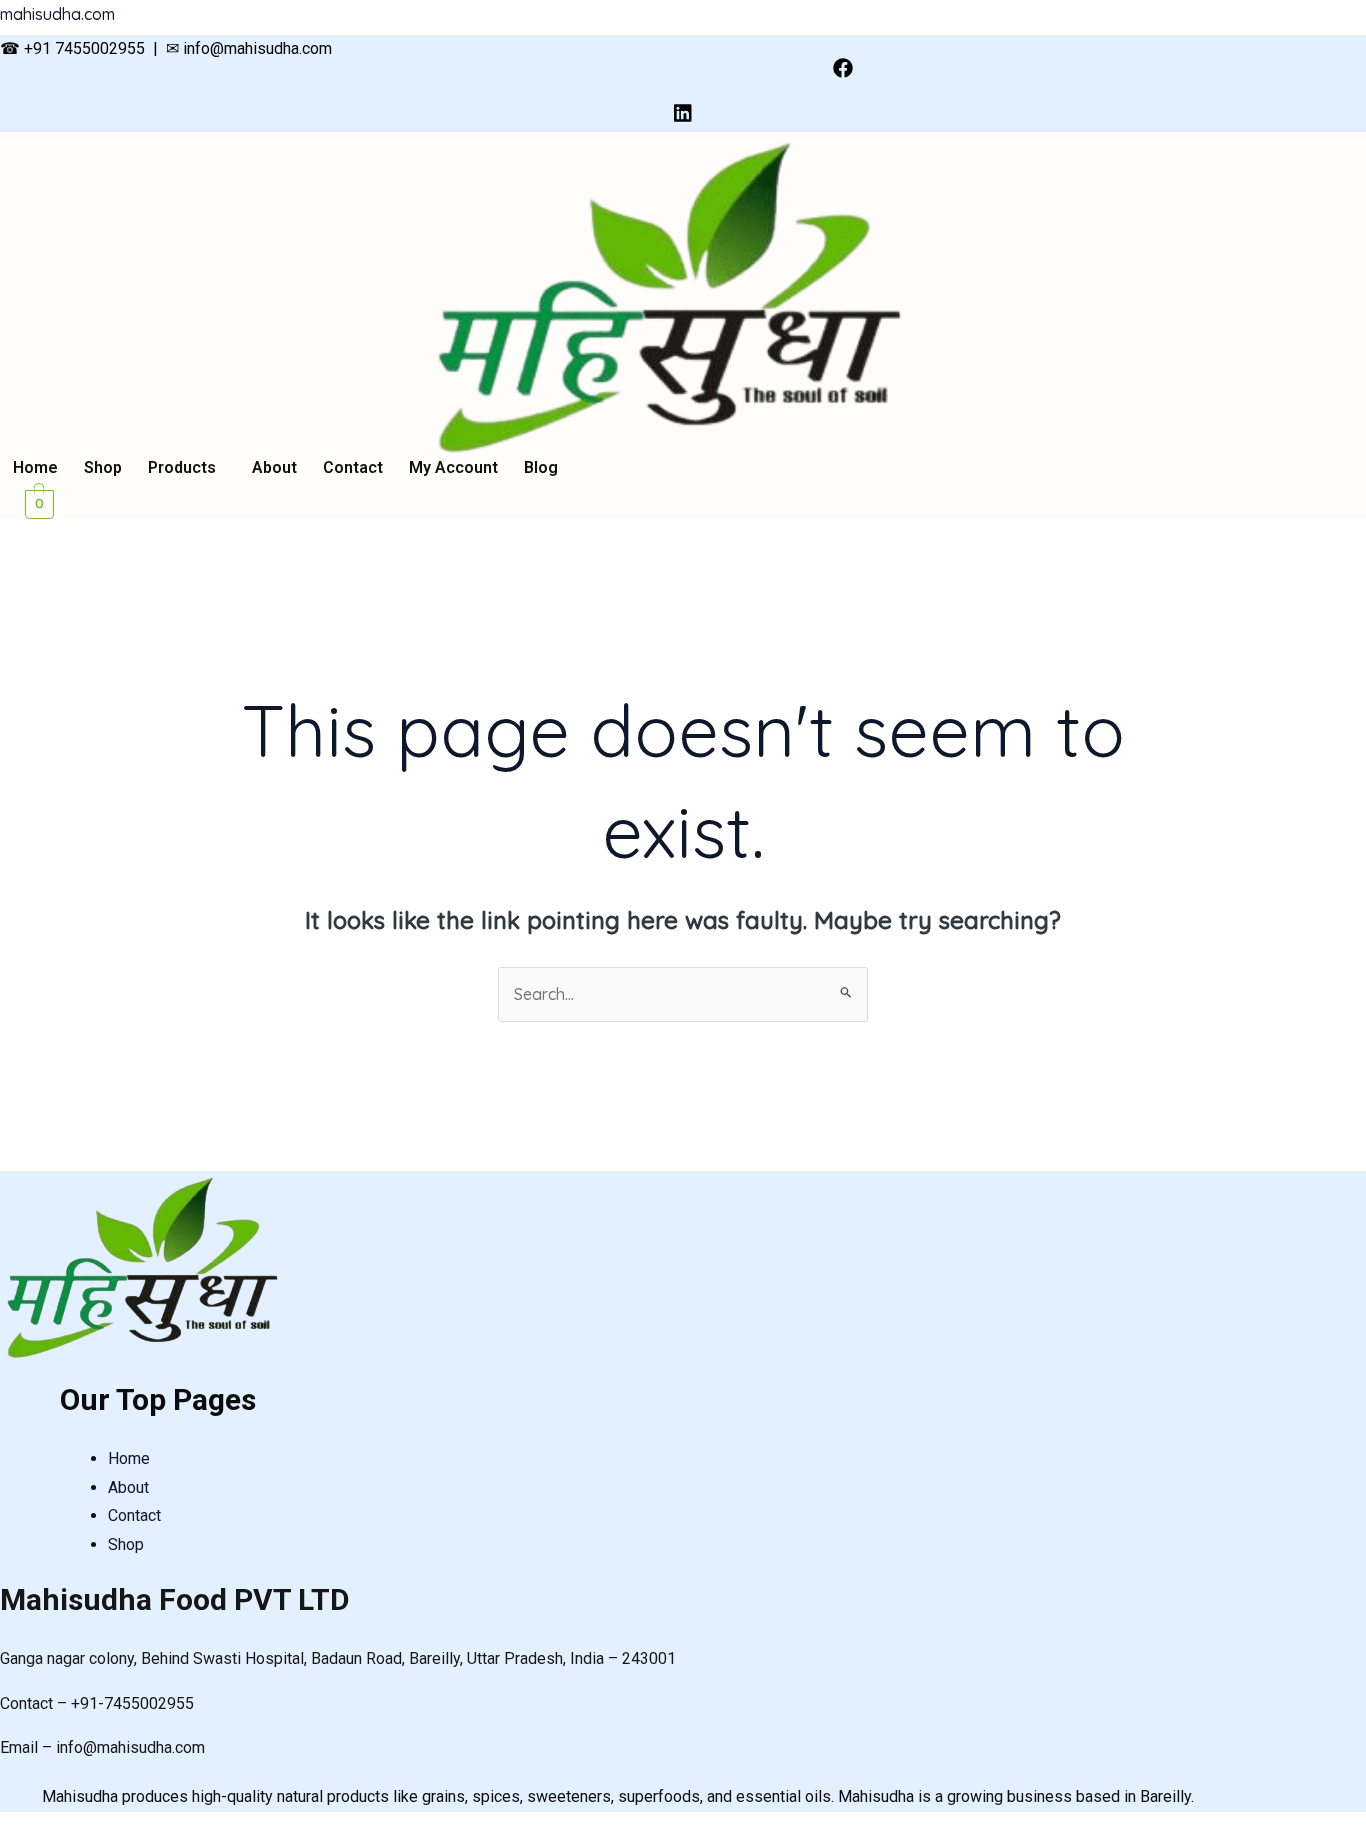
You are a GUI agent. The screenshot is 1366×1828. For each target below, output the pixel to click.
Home (35, 468)
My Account (453, 468)
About (274, 468)
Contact (353, 468)
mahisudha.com (57, 14)
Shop (103, 468)
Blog (541, 468)
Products (182, 468)
